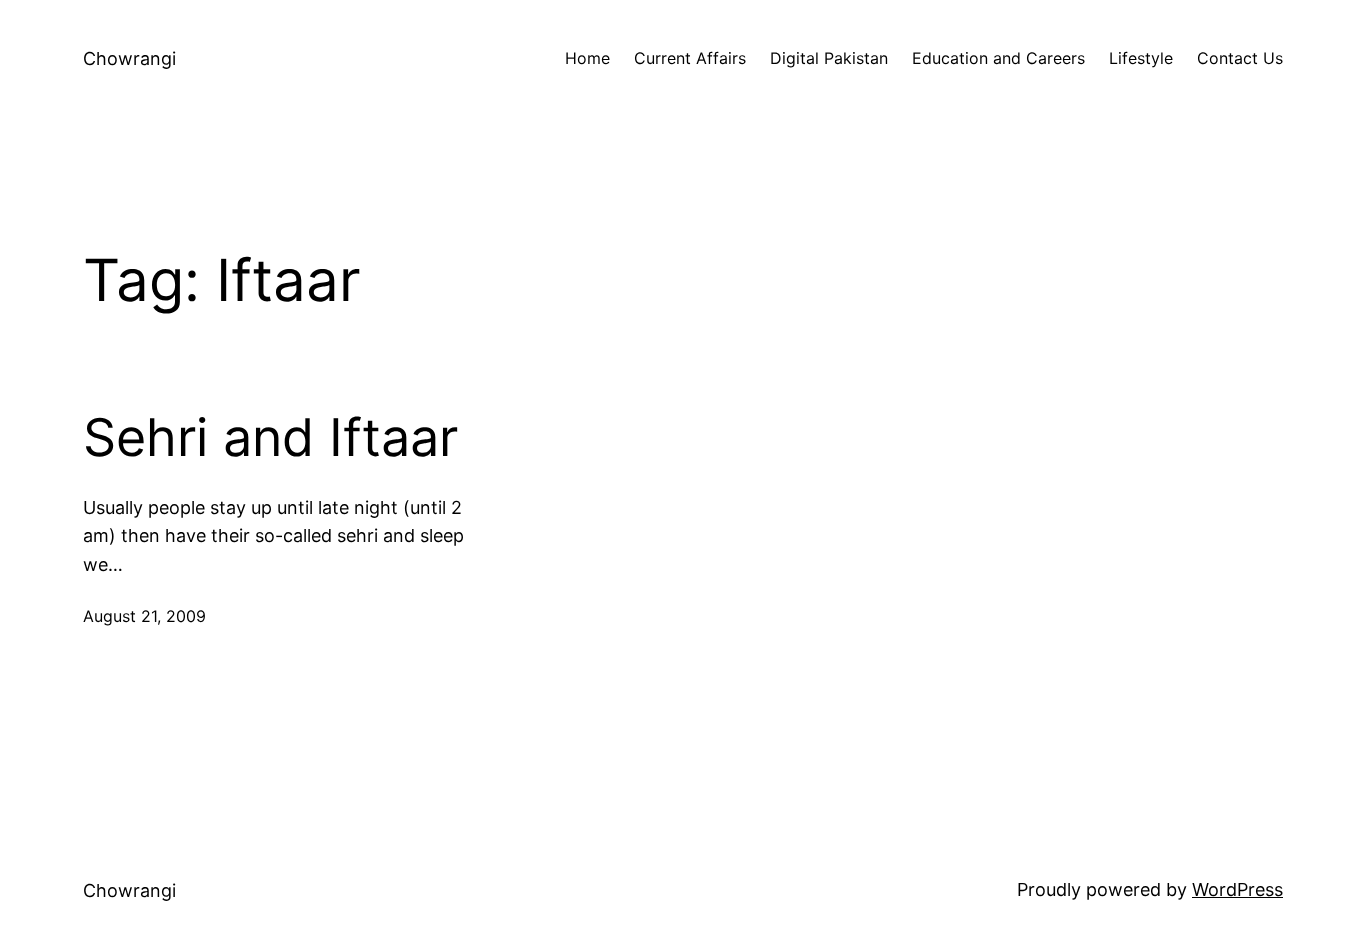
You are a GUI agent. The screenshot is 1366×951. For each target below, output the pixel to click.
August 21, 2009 (144, 616)
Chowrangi (129, 58)
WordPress (1237, 889)
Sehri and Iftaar (270, 438)
